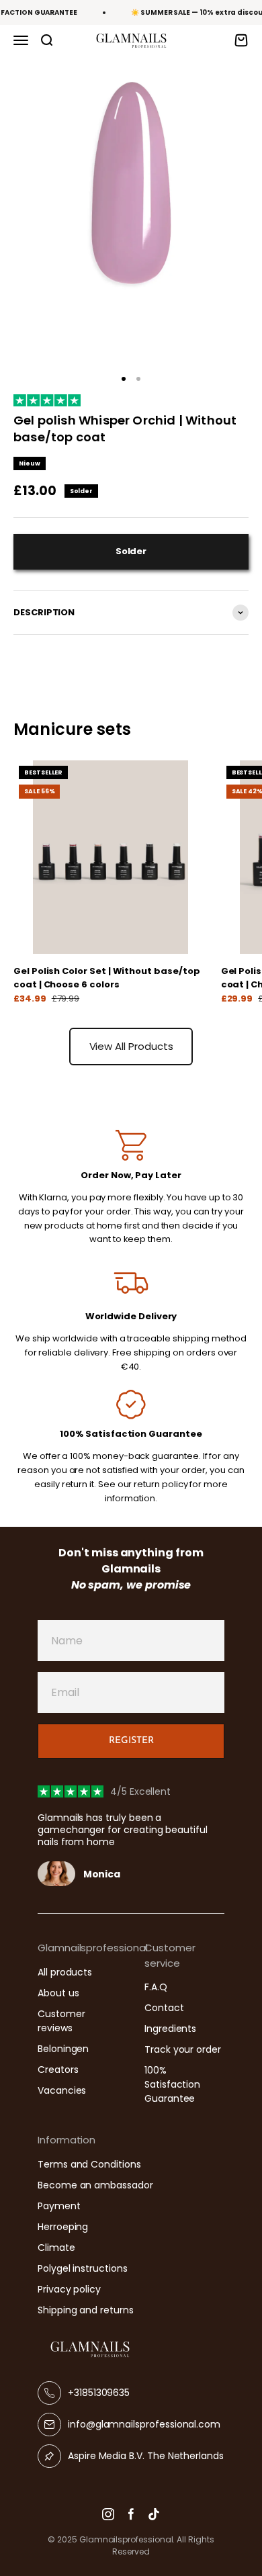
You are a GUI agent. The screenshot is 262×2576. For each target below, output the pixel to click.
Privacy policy (69, 2289)
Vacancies (62, 2090)
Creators (58, 2070)
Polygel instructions (83, 2268)
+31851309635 (99, 2393)
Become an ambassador (95, 2185)
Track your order (183, 2049)
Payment (59, 2206)
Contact (164, 2008)
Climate (56, 2248)
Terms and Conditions (89, 2164)
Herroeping (63, 2227)
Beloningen (63, 2049)
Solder (131, 551)
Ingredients (170, 2029)
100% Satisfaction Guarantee (172, 2084)
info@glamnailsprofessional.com (144, 2424)
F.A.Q (156, 1987)
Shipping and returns (86, 2310)
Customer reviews (61, 2021)
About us (58, 1993)
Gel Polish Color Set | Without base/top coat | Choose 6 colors (106, 978)
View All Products (131, 1046)
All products (65, 1972)
